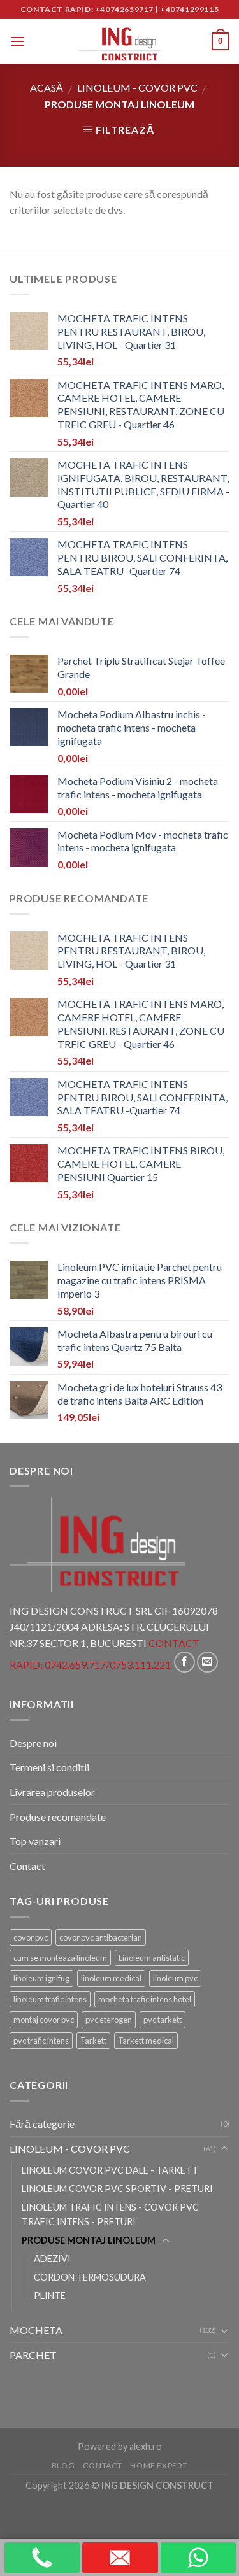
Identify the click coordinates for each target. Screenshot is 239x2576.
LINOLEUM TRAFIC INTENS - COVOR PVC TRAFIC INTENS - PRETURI (110, 2214)
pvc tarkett (163, 2020)
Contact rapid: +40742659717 (87, 9)
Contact (27, 1866)
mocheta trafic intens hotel (145, 1999)
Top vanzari (35, 1841)
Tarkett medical (146, 2041)
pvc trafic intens (41, 2041)
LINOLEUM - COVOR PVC (137, 88)
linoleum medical (111, 1978)
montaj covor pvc (44, 2020)
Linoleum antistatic (152, 1958)
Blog (63, 2466)
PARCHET (33, 2355)
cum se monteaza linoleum (60, 1958)
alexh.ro (146, 2446)
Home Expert (159, 2466)
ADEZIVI (52, 2259)
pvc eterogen (109, 2020)
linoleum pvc (175, 1978)
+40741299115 (189, 9)
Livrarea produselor (52, 1792)
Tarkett (93, 2041)
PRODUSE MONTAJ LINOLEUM (89, 2240)
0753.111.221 (140, 1665)
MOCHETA (36, 2330)
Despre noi (33, 1743)
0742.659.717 (75, 1665)
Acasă (47, 88)
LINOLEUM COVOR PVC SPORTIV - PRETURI (117, 2189)
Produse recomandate (58, 1817)
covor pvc (31, 1937)
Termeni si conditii (49, 1767)
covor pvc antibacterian (101, 1937)
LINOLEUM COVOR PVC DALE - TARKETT (110, 2170)
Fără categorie (42, 2124)
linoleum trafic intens (50, 1999)
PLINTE (50, 2296)
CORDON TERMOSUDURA (90, 2277)
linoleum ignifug (41, 1978)
